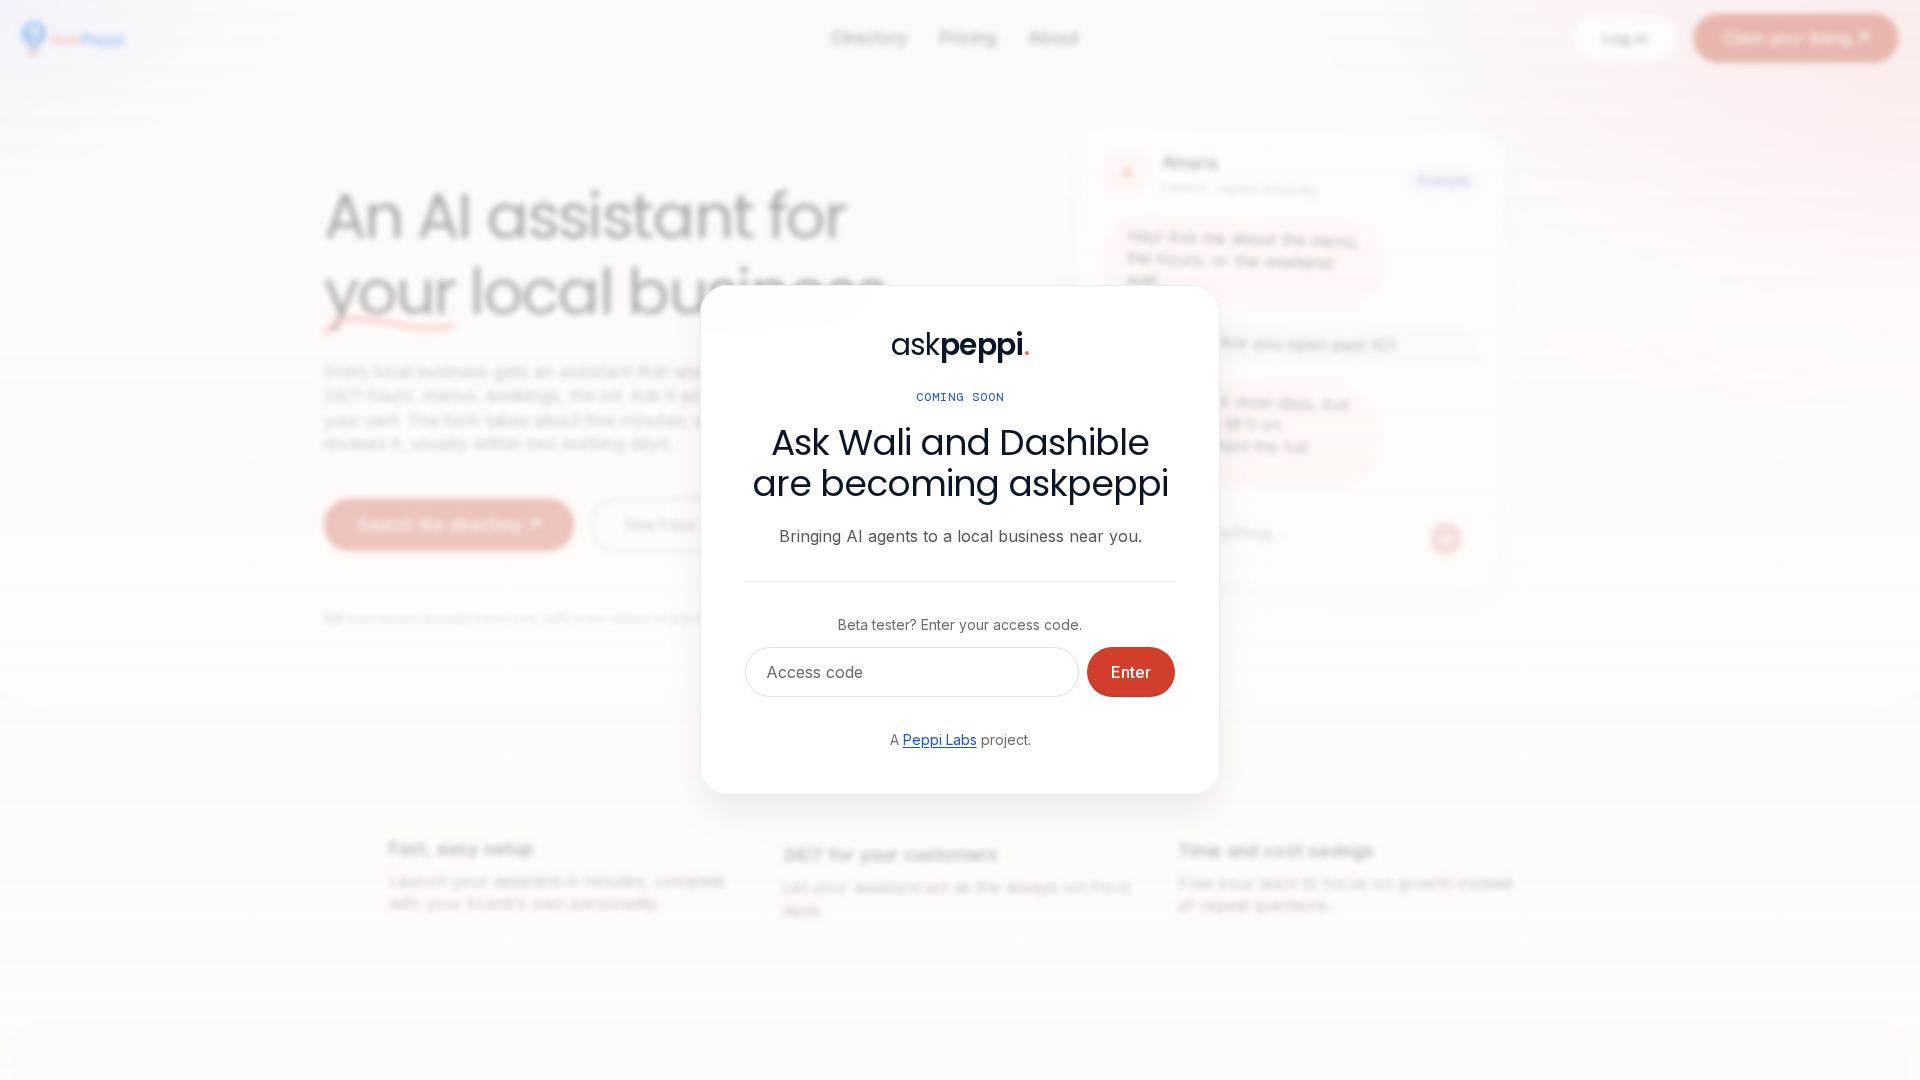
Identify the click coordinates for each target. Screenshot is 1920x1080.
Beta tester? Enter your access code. (960, 624)
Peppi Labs (940, 739)
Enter (1131, 672)
